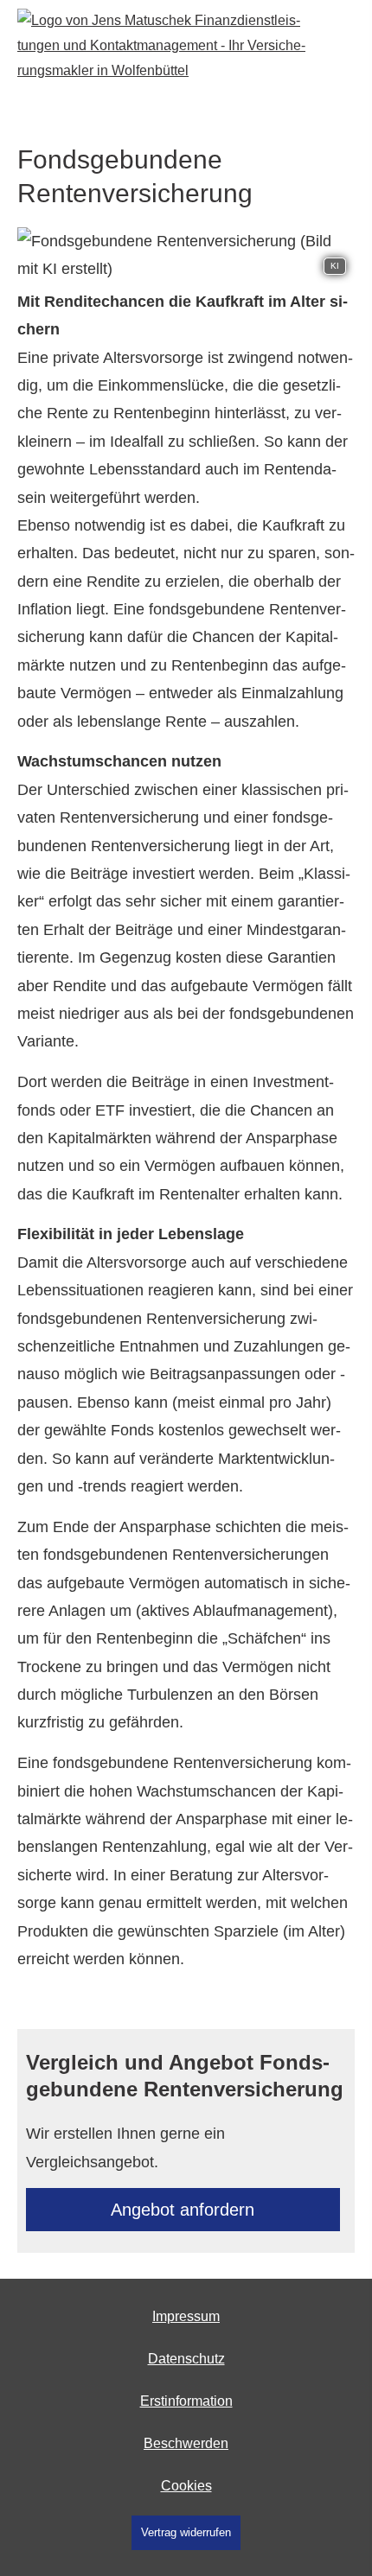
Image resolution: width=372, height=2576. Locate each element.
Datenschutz (186, 2359)
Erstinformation (186, 2401)
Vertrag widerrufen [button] (186, 2532)
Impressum (186, 2316)
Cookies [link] (186, 2486)
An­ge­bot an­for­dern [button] (183, 2210)
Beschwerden (186, 2443)
